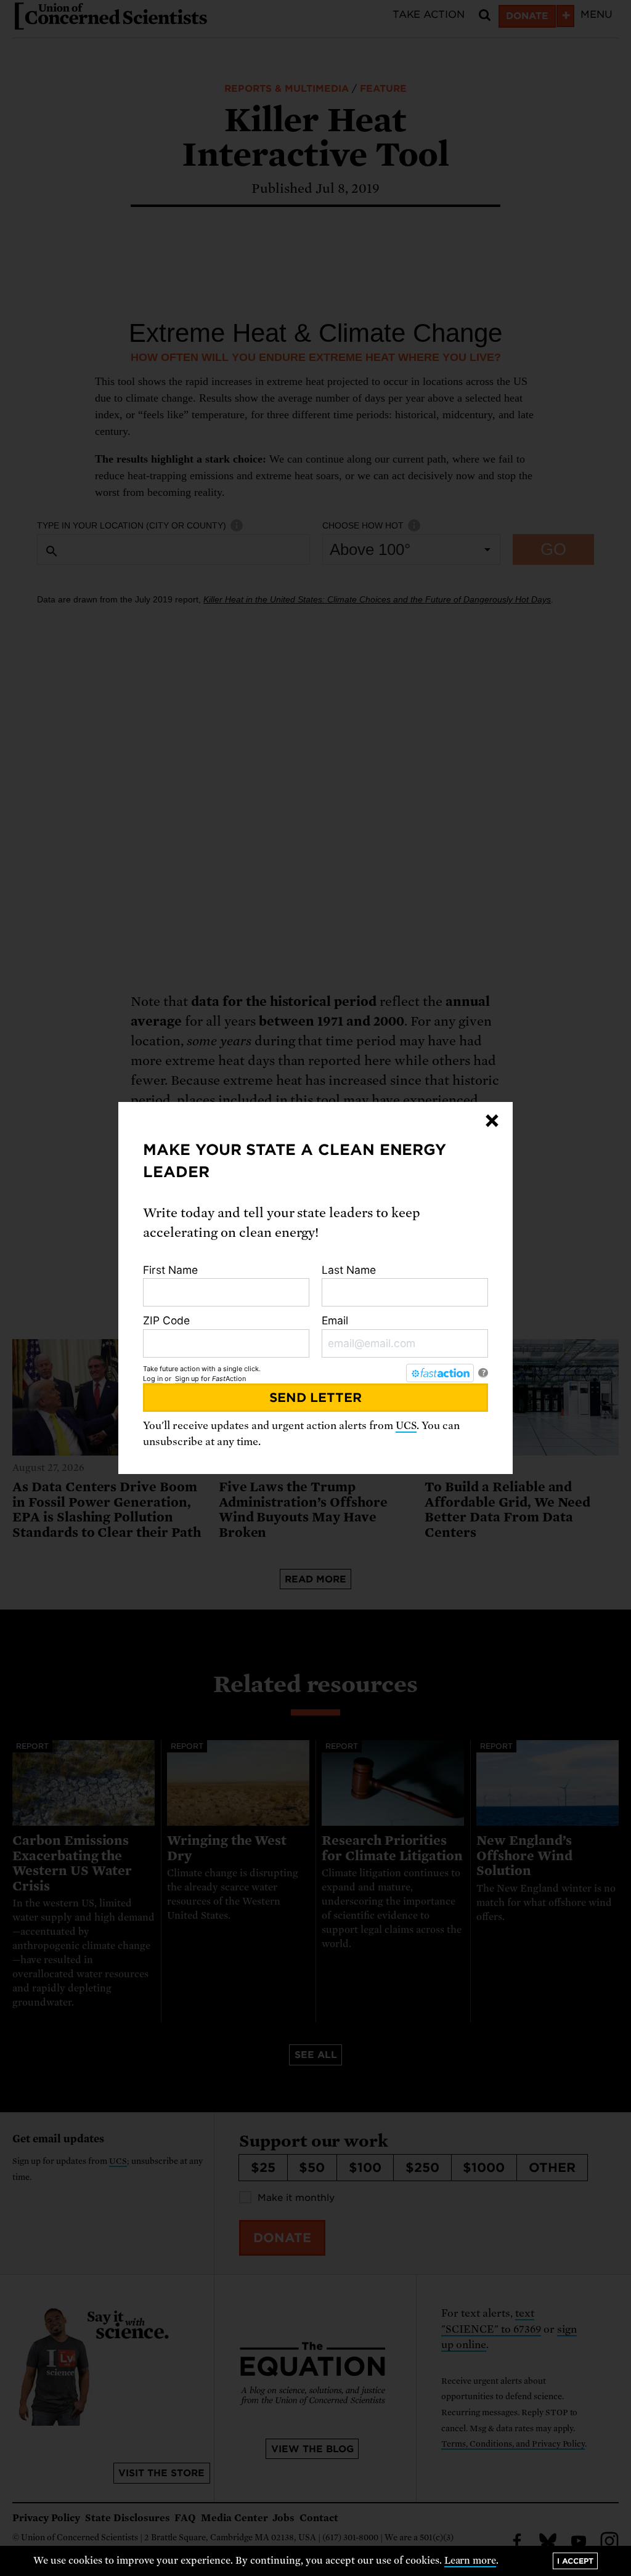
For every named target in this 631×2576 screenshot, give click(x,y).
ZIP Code (166, 1320)
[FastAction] (440, 1373)
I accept (575, 2561)
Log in (153, 1379)
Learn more (470, 2561)
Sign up (187, 1379)
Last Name (349, 1270)
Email (335, 1320)
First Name (170, 1270)
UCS (406, 1426)
